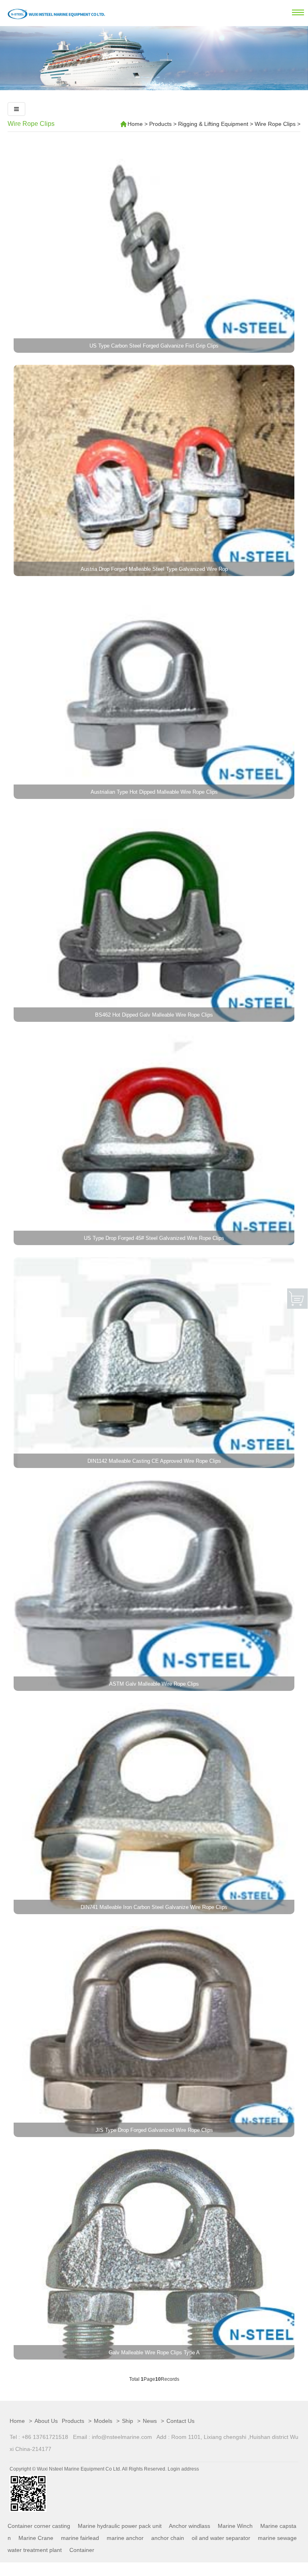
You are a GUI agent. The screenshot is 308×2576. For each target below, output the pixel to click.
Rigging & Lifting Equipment (213, 124)
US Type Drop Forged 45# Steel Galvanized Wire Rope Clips (154, 1238)
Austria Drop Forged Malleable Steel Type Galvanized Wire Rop (154, 569)
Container (82, 2550)
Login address (183, 2469)
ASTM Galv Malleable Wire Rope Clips (154, 1684)
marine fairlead (80, 2538)
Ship (128, 2421)
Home (135, 124)
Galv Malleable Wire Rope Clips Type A (154, 2353)
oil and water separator (221, 2538)
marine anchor (125, 2538)
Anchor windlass (189, 2526)
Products (160, 124)
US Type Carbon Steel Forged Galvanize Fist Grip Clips (154, 346)
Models (103, 2421)
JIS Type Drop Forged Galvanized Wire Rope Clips (154, 2130)
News (150, 2421)
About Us (46, 2421)
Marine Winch (235, 2526)
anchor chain (168, 2538)
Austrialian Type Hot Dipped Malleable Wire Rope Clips (154, 792)
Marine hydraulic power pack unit (120, 2526)
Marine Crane (36, 2538)
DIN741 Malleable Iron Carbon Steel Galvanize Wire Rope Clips (154, 1907)
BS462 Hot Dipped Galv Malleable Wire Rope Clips (154, 1015)
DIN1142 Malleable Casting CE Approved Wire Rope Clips (154, 1461)
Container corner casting (39, 2526)
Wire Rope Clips (31, 124)
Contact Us (180, 2421)
